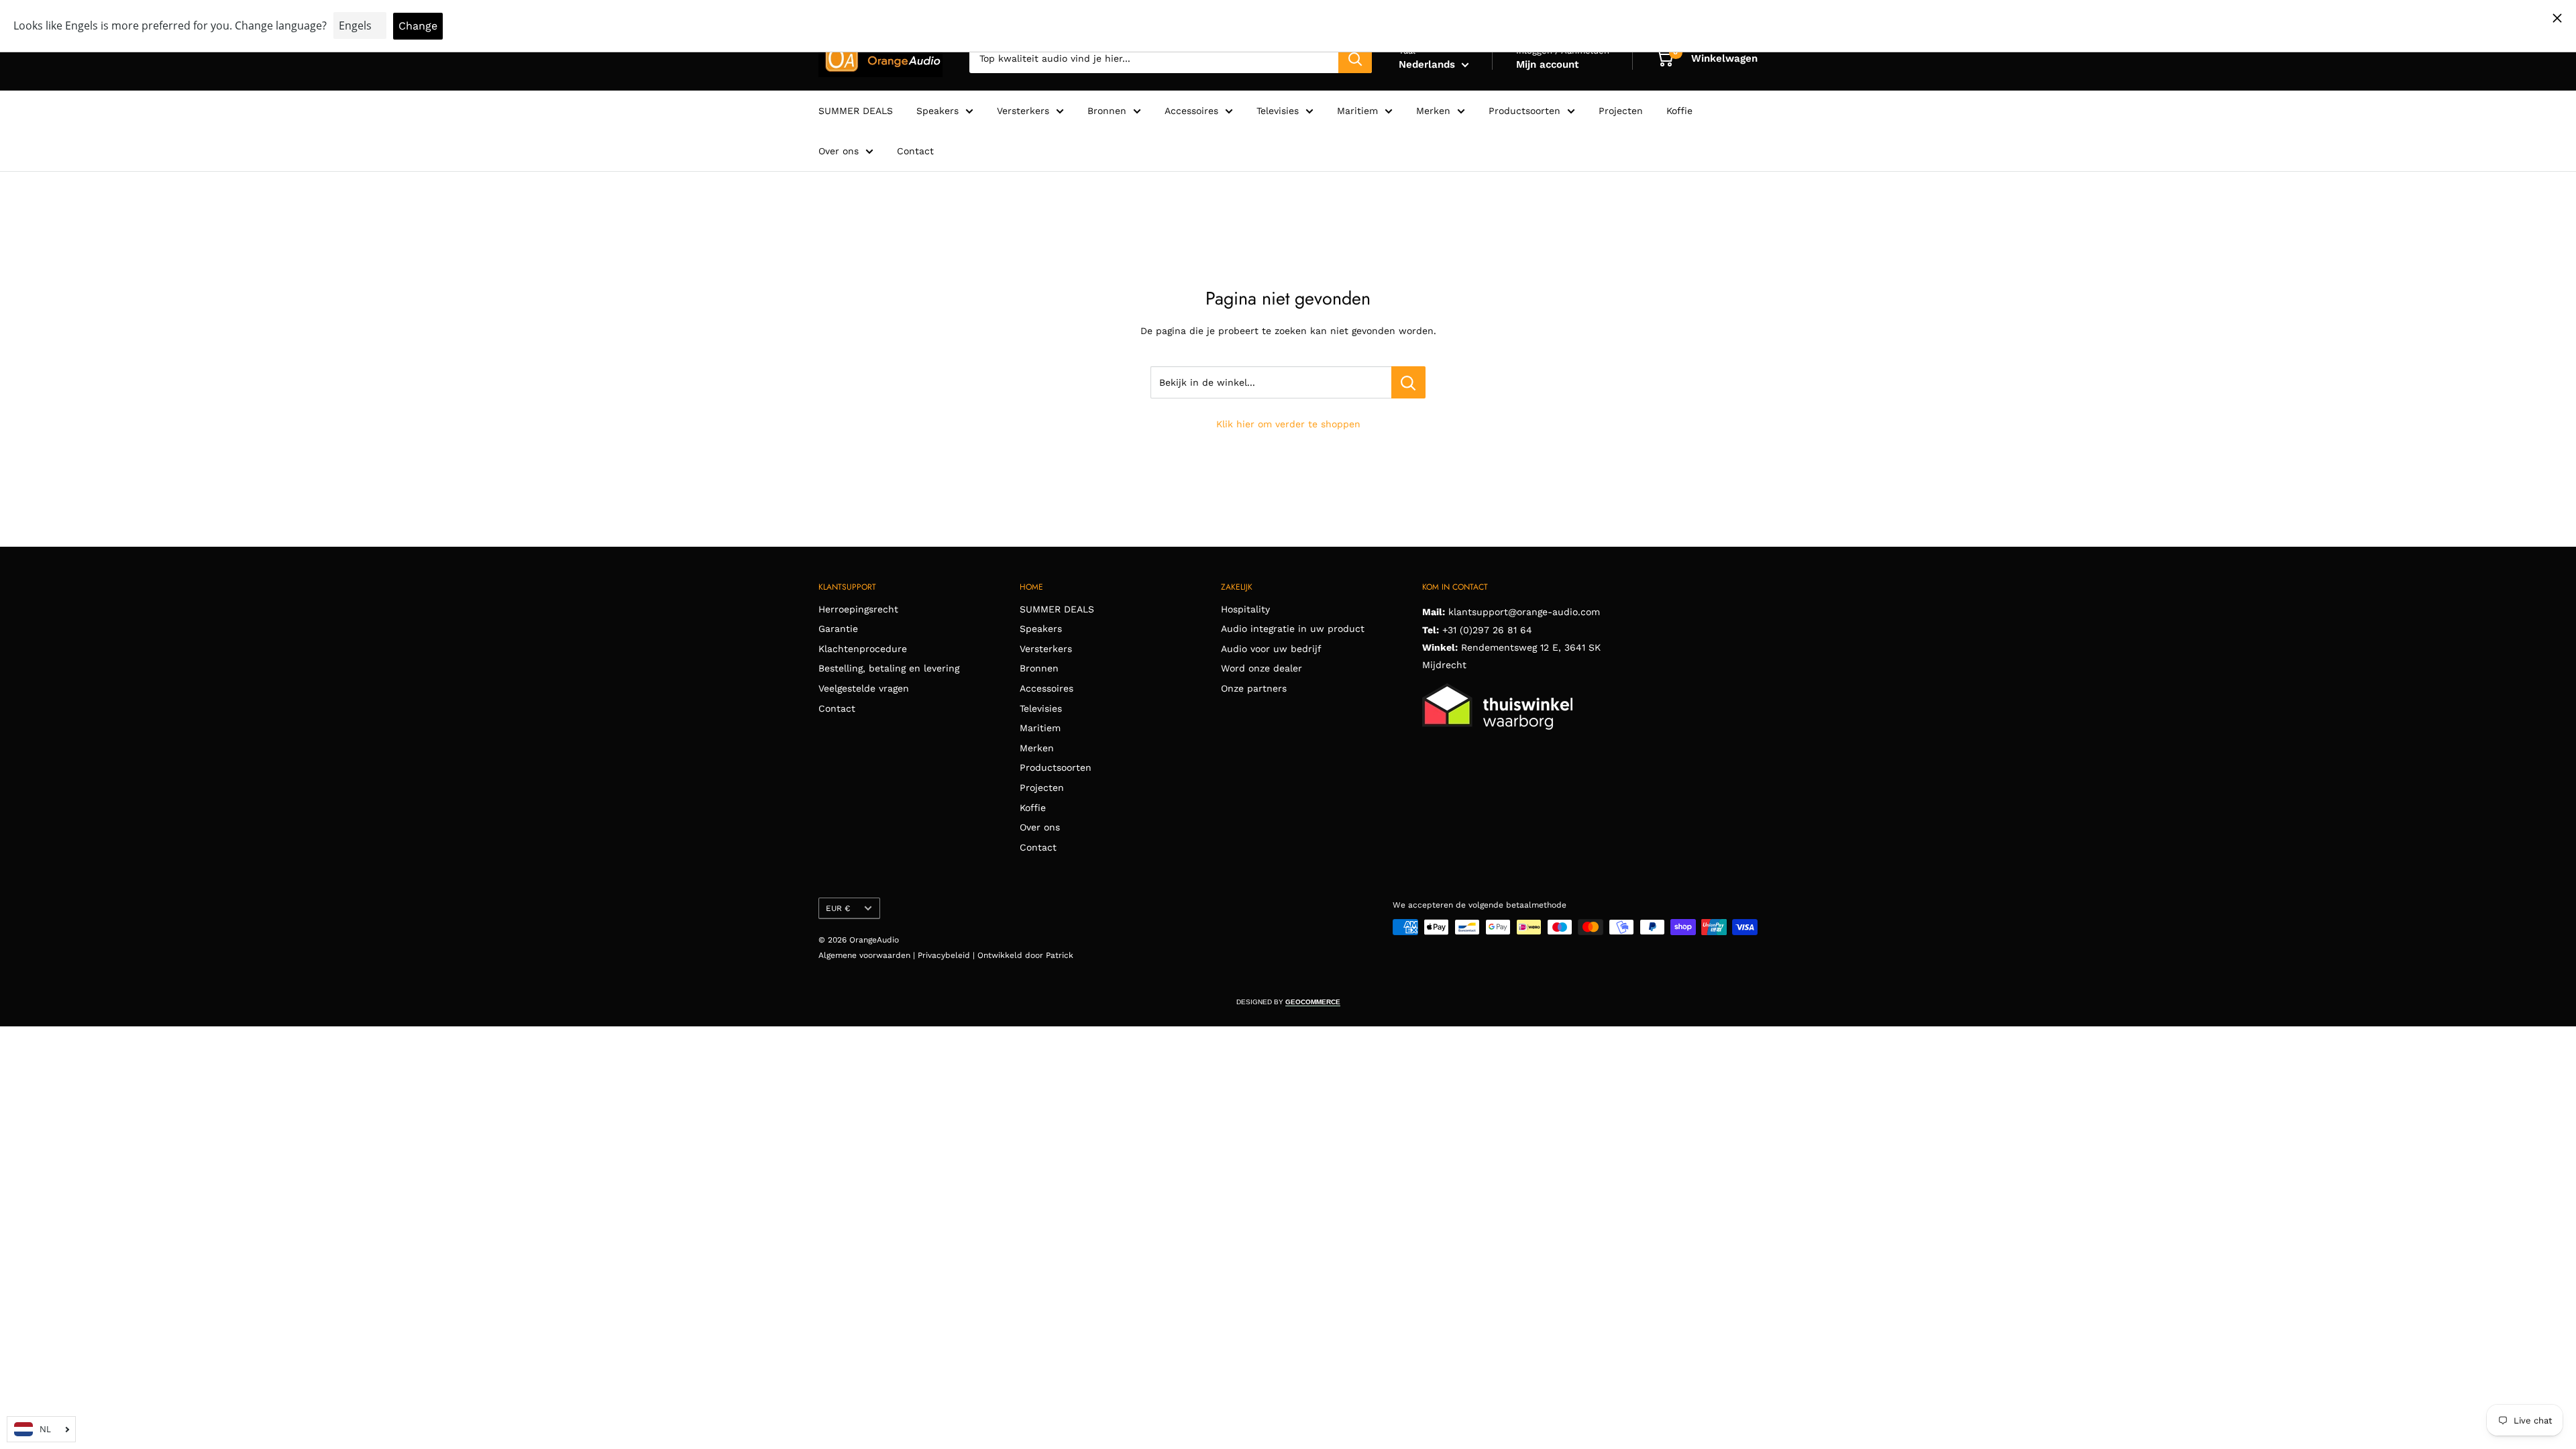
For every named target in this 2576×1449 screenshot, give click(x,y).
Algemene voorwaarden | (868, 955)
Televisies (1278, 111)
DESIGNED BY (1288, 1002)
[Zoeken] (1355, 58)
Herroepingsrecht (858, 609)
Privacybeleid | (948, 955)
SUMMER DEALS (856, 111)
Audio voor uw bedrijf (1271, 649)
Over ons (839, 151)
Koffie (1679, 111)
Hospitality (1245, 609)
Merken (1433, 111)
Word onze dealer (1262, 668)
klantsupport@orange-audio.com (1524, 612)
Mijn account (1547, 64)
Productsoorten (1524, 111)
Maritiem (1357, 111)
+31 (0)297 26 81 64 (1487, 630)
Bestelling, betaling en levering (889, 668)
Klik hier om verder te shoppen (1288, 424)
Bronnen (1107, 111)
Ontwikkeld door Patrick (1025, 955)
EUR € (838, 908)
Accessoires (1191, 111)
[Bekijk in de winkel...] (1408, 382)
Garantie (838, 629)
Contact (915, 151)
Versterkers (1023, 111)
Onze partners (1254, 688)
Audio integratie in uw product (1293, 629)
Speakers (937, 111)
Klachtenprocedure (863, 649)
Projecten (1621, 111)
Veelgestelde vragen (864, 688)
